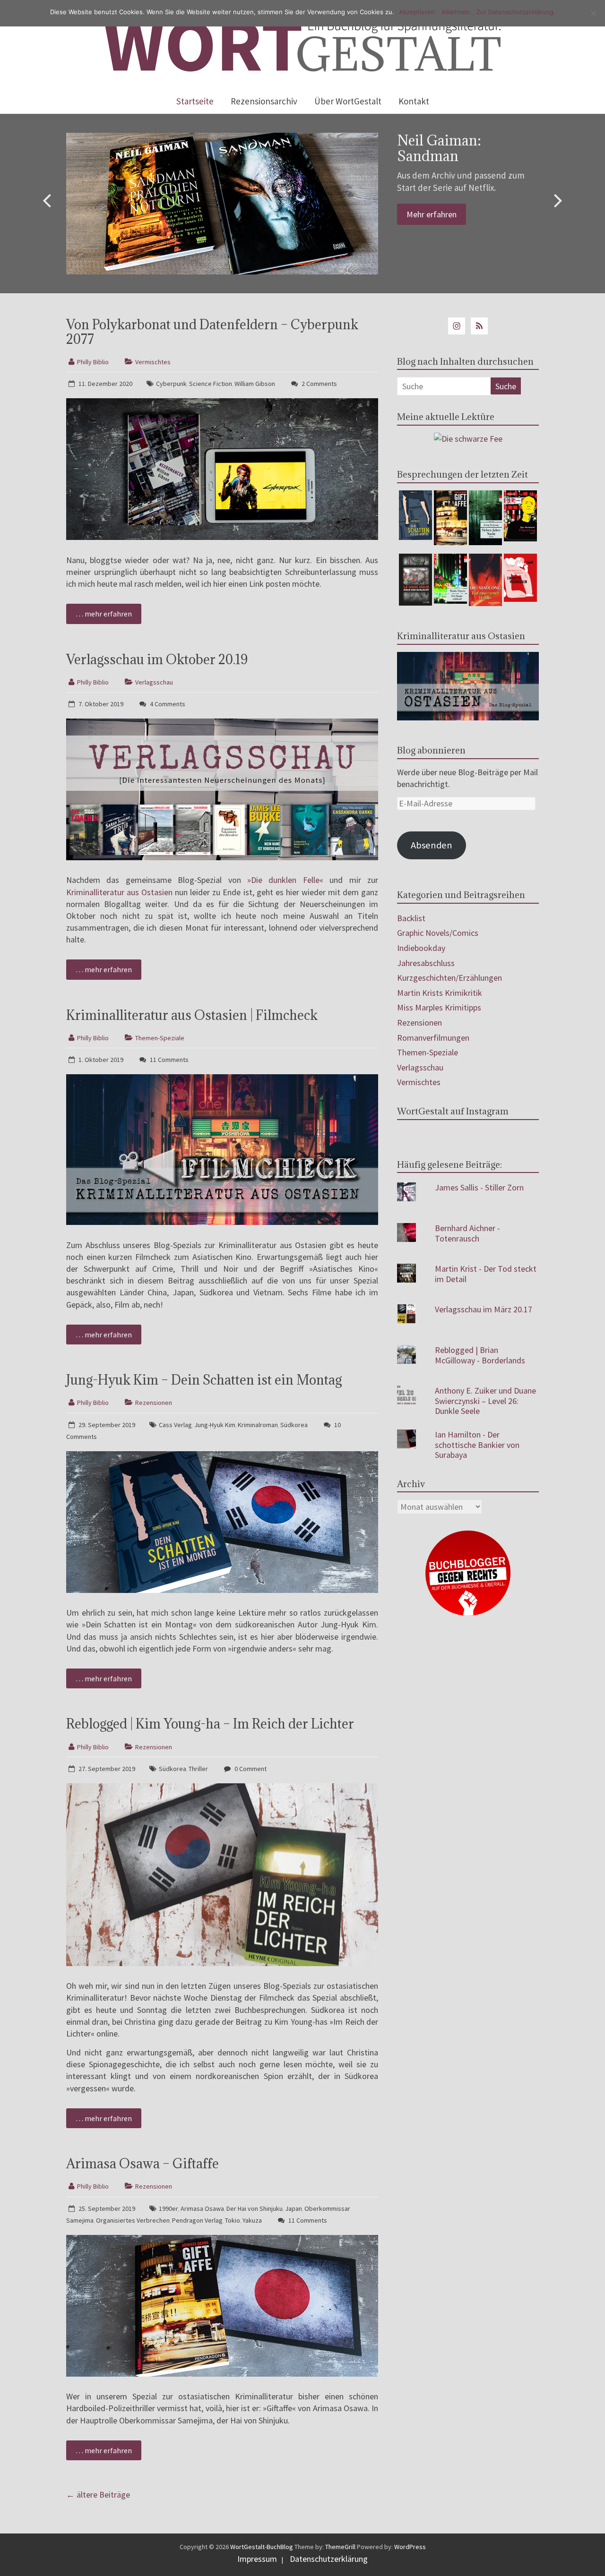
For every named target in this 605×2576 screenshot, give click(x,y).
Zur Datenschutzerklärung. (516, 12)
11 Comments (169, 1060)
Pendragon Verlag (197, 2220)
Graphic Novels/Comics (438, 933)
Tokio (233, 2220)
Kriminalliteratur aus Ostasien (119, 892)
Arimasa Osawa (202, 2208)
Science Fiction (211, 384)
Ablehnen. (457, 12)
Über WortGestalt (348, 101)
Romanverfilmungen (433, 1038)
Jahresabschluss (426, 963)
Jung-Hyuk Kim (215, 1425)
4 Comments (167, 704)
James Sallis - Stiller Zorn (479, 1187)
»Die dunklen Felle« (285, 880)
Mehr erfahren (432, 214)
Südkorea (294, 1425)
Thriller (198, 1769)
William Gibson (255, 384)
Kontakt (414, 101)
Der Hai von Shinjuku (255, 2208)
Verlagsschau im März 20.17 (484, 1309)
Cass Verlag (175, 1425)
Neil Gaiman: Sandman (439, 148)
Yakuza (252, 2220)
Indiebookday (421, 948)
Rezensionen (154, 1403)
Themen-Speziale (160, 1038)
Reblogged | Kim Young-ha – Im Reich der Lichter (210, 1724)
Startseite (195, 101)
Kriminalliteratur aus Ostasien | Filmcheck (192, 1015)
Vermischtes (153, 362)
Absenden (432, 845)
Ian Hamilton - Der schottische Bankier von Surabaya (477, 1445)
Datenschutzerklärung (329, 2559)
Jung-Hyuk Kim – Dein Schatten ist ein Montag (204, 1380)
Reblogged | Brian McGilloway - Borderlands (480, 1355)
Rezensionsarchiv (264, 101)
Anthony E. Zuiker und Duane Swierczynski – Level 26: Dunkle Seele (485, 1401)
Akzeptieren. (418, 12)
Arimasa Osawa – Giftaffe (143, 2164)
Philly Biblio (93, 362)
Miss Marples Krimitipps (439, 1007)
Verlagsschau (154, 682)
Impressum (257, 2559)
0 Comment (250, 1769)
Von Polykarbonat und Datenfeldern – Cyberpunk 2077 (212, 332)
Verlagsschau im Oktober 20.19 (157, 659)
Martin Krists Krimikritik (440, 993)
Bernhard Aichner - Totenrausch (467, 1233)
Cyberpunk (171, 384)
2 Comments (319, 384)
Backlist (411, 918)
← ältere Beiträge (98, 2495)
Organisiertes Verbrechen (133, 2220)
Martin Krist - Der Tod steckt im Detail (486, 1274)
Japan (294, 2208)
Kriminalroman (258, 1425)
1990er (169, 2208)
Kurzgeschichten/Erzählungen (449, 978)
